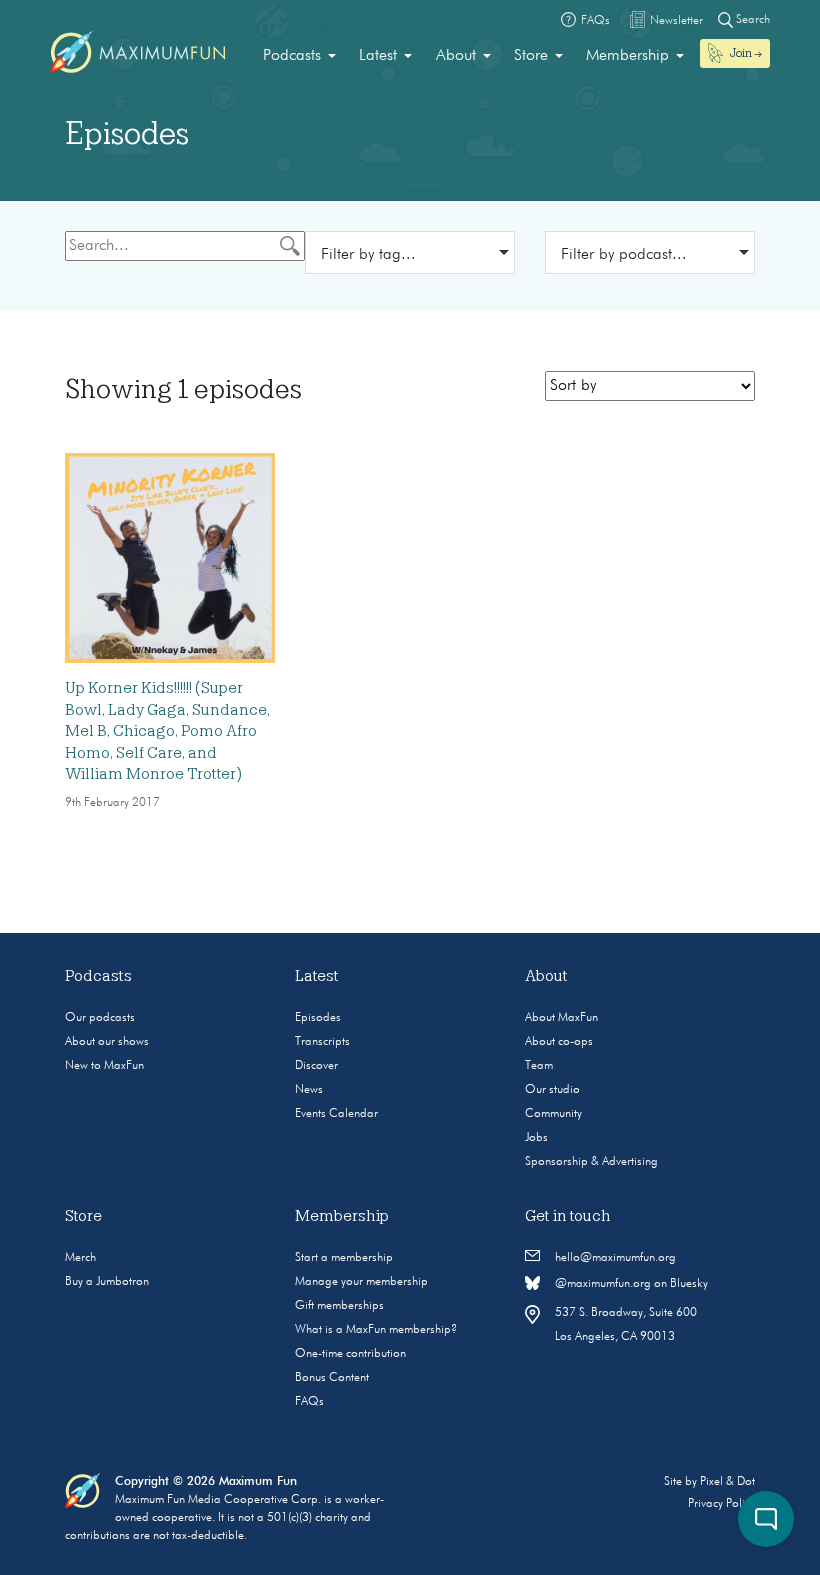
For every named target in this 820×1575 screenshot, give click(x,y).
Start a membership (344, 1258)
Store (531, 56)
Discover (316, 1066)
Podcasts (292, 56)
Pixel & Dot (727, 1482)
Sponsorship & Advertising (591, 1162)
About (456, 56)
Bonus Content (332, 1378)
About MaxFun (561, 1018)
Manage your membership (361, 1282)
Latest (378, 56)
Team (539, 1066)
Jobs (536, 1138)
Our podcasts (100, 1018)
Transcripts (322, 1042)
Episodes (318, 1018)
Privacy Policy (721, 1504)
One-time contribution (350, 1354)
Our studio (552, 1090)
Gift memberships (339, 1306)
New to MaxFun (104, 1066)
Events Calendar (336, 1114)
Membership (627, 56)
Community (553, 1114)
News (309, 1090)
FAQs (309, 1402)
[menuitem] (299, 56)
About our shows (107, 1042)
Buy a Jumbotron (107, 1282)
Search (751, 20)
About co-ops (559, 1042)
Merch (80, 1258)
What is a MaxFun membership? (376, 1330)
